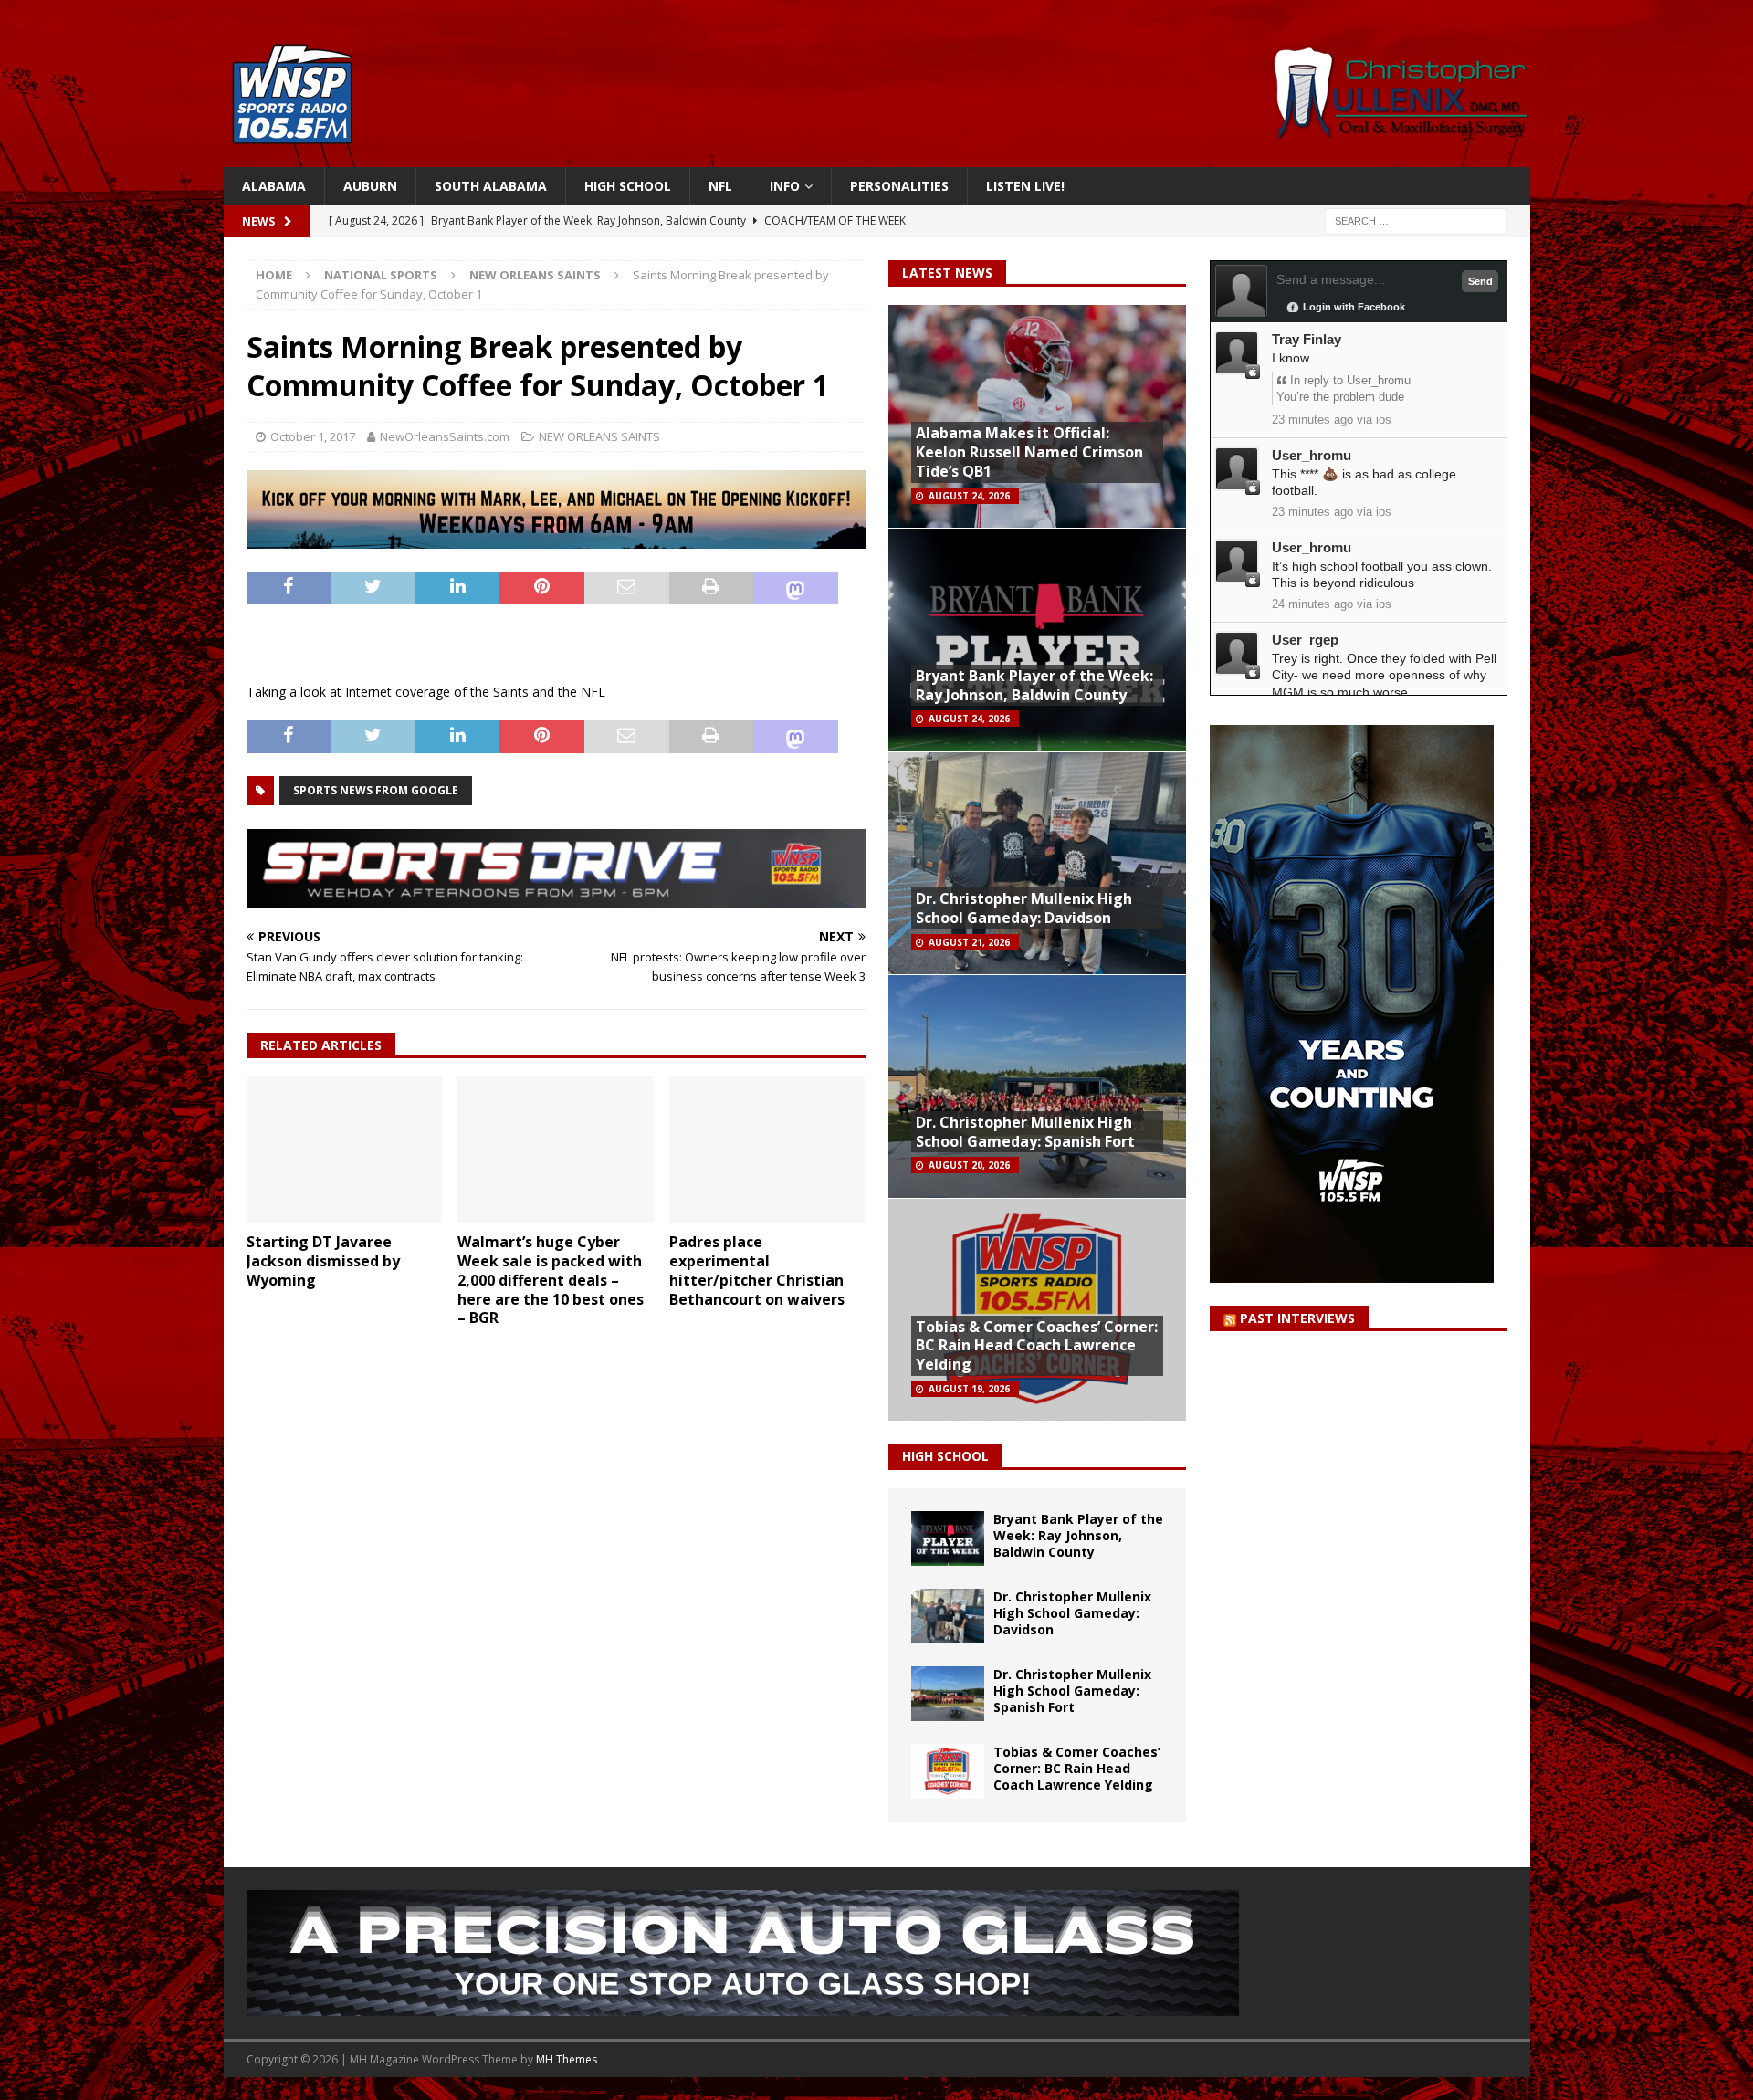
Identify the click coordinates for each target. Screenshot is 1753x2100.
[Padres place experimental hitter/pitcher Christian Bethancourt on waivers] (767, 1150)
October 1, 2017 (313, 436)
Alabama (274, 186)
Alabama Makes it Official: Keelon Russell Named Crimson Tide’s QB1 (1029, 452)
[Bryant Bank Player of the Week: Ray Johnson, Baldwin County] (948, 1538)
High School (628, 186)
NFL (720, 186)
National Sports (381, 275)
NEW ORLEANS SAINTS (599, 436)
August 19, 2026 (969, 1389)
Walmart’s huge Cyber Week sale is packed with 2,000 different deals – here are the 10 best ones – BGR (551, 1280)
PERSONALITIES (899, 186)
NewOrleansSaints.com (445, 436)
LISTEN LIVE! (1025, 186)
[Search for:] (1416, 220)
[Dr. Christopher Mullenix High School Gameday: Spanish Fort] (948, 1694)
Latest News (947, 273)
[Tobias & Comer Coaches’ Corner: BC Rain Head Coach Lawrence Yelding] (948, 1771)
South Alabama (491, 186)
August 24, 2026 (969, 496)
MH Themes (567, 2059)
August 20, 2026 (969, 1165)
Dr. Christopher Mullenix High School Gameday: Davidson (1024, 908)
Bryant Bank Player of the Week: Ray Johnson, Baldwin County (1034, 685)
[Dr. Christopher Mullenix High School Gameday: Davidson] (948, 1616)
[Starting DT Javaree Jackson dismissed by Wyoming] (345, 1150)
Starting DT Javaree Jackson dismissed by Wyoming (323, 1261)
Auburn (370, 186)
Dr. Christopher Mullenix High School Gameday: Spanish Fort (1025, 1132)
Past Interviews (1297, 1318)
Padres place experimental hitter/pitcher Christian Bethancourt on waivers (757, 1270)
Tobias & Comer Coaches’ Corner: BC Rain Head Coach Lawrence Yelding (1037, 1346)
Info (785, 186)
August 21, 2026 (969, 942)
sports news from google (376, 790)
